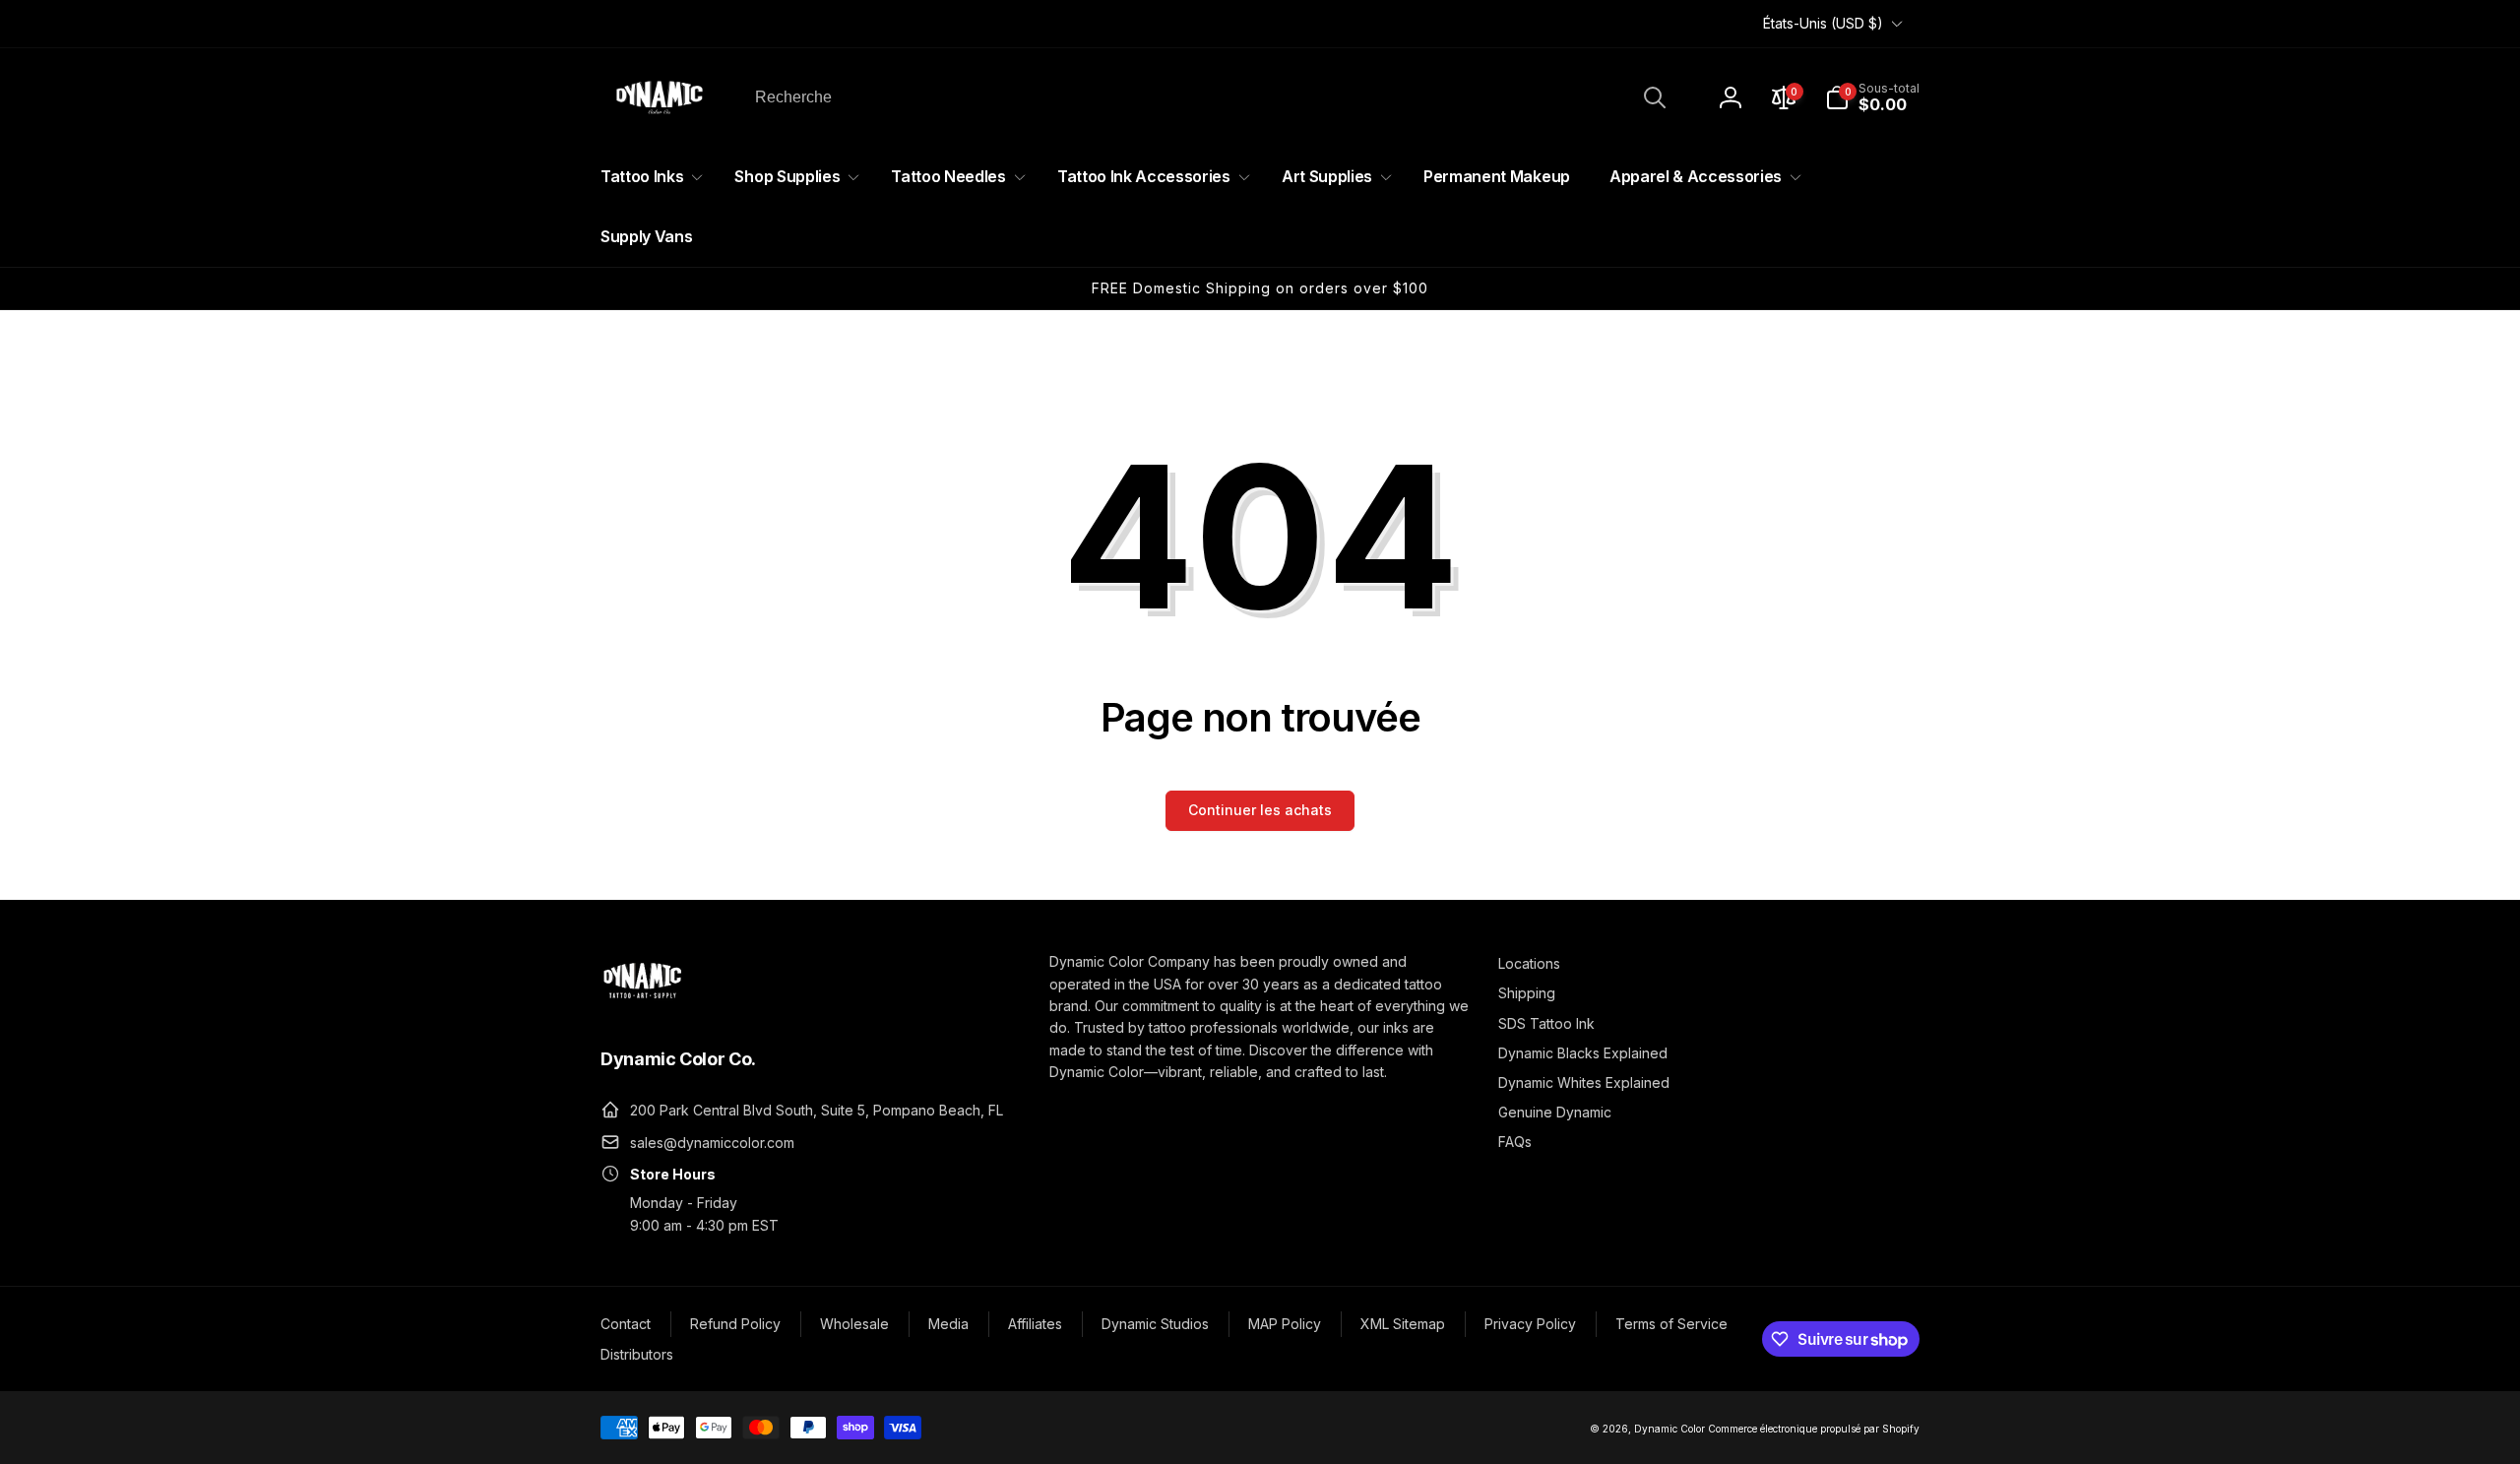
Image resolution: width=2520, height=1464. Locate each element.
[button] (1872, 97)
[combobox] (1209, 97)
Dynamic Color (1669, 1429)
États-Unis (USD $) (1823, 23)
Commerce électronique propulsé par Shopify (1814, 1429)
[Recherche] (1655, 97)
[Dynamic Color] (642, 1004)
